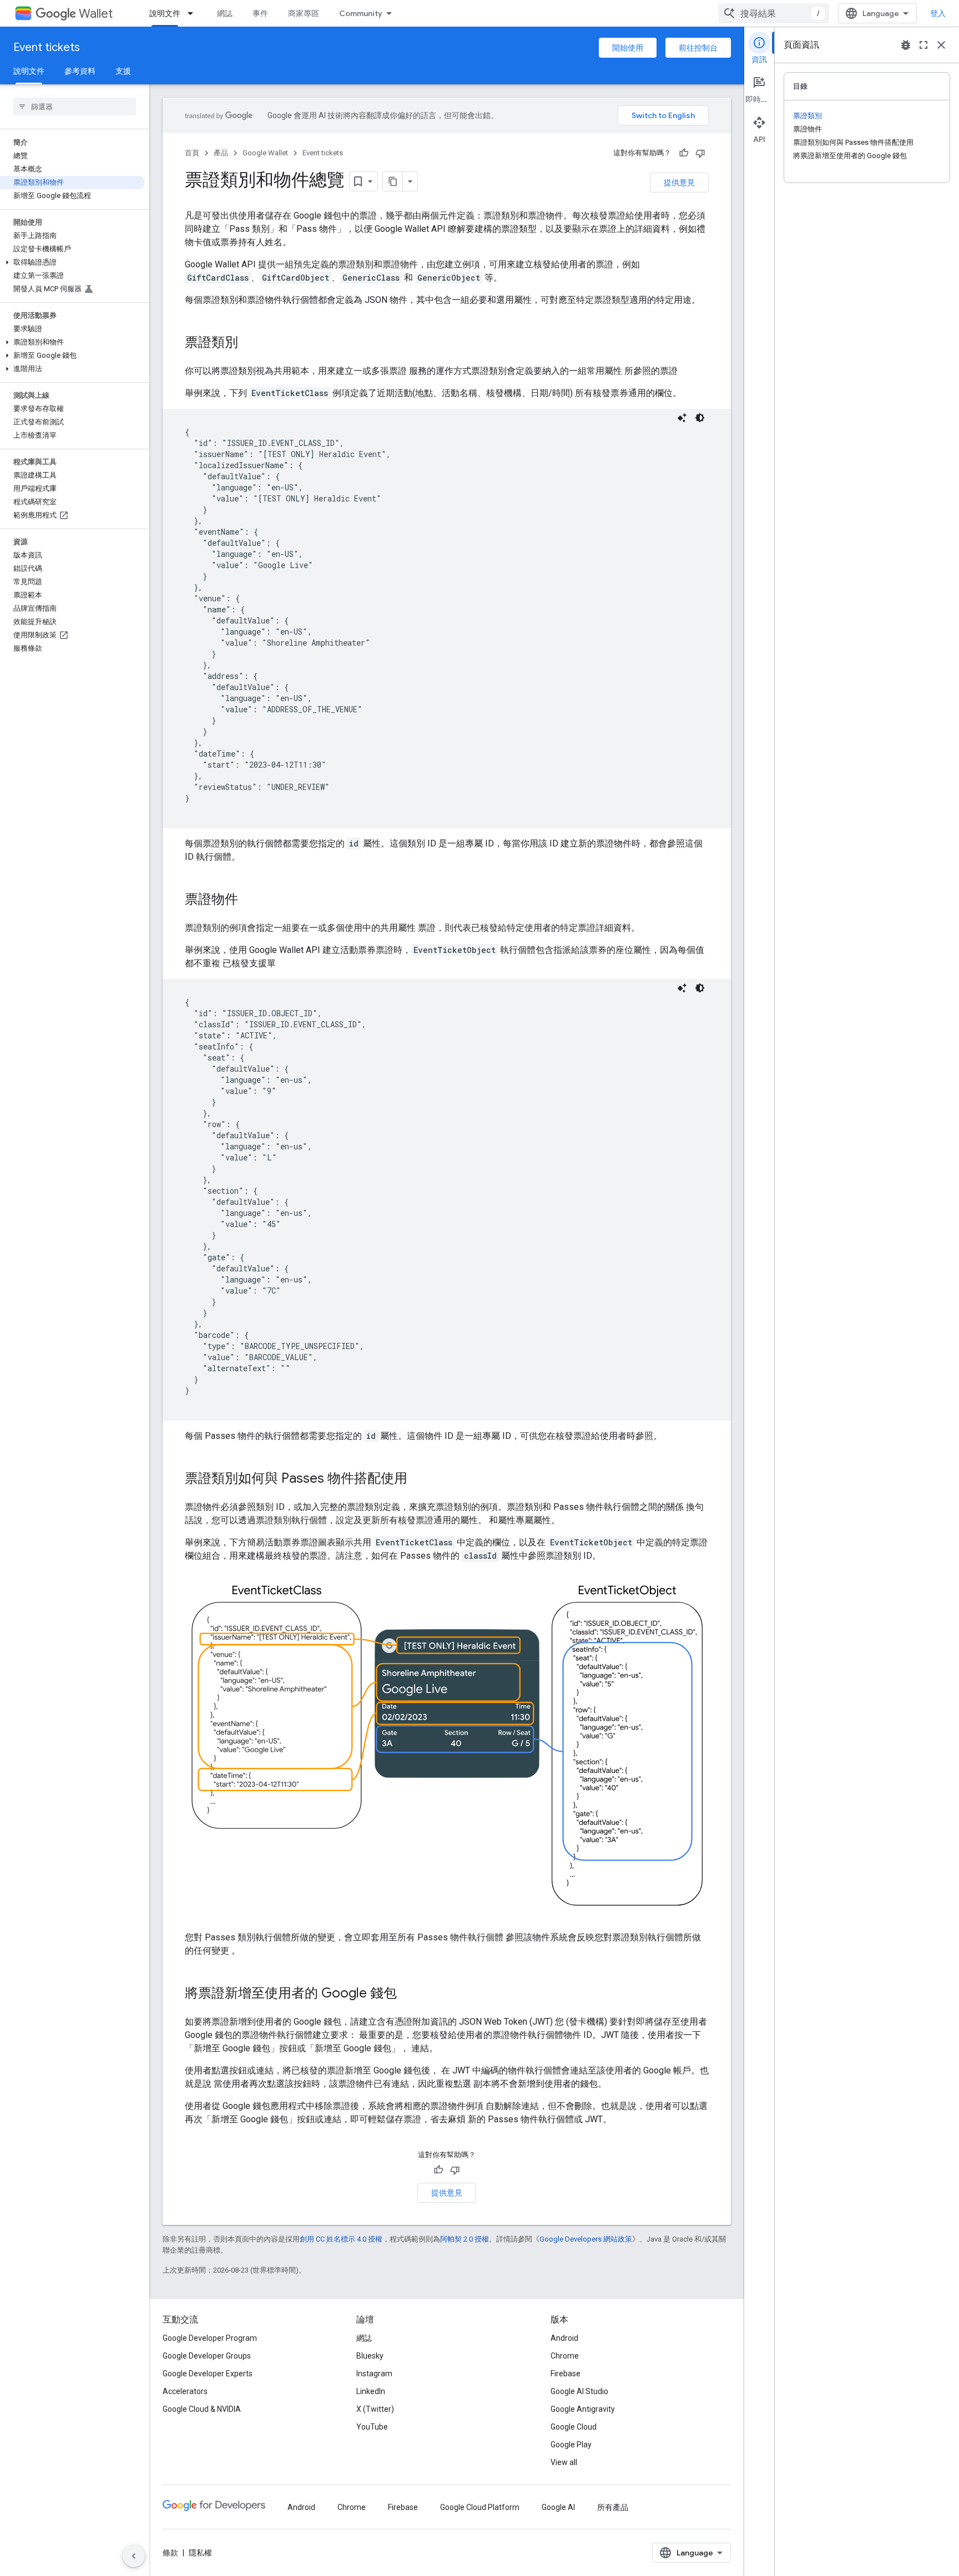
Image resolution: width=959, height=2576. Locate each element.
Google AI (558, 2507)
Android (564, 2338)
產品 (221, 153)
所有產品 (613, 2507)
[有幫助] (684, 153)
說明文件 (165, 13)
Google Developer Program (210, 2338)
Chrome (565, 2356)
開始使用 (628, 48)
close (941, 45)
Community (361, 13)
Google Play (571, 2445)
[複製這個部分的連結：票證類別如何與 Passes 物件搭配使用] (418, 1479)
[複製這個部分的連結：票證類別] (249, 343)
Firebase (566, 2374)
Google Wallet (265, 153)
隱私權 (200, 2553)
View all (564, 2462)
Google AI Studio (579, 2391)
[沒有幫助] (700, 153)
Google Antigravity (583, 2409)
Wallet (96, 14)
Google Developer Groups (207, 2356)
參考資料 (80, 71)
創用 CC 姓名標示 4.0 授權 (341, 2239)
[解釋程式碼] (682, 418)
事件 (260, 13)
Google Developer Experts (208, 2374)
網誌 (225, 13)
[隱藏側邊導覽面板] (134, 2556)
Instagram (374, 2374)
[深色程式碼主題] (700, 418)
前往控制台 (698, 48)
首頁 (192, 153)
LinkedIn (371, 2391)
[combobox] (774, 13)
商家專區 (304, 13)
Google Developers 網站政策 (586, 2239)
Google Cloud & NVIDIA (202, 2409)
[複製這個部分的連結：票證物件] (249, 900)
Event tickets (47, 47)
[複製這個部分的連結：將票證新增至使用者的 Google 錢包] (408, 1994)
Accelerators (185, 2391)
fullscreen (923, 45)
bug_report (906, 45)
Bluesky (370, 2356)
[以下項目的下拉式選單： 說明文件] (194, 13)
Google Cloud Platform (480, 2507)
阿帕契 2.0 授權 (465, 2239)
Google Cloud (574, 2427)
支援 (123, 71)
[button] (72, 262)
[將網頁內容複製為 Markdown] (393, 181)
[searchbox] (75, 107)
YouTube (372, 2427)
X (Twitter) (375, 2409)
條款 (170, 2553)
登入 (938, 13)
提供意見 (679, 182)
